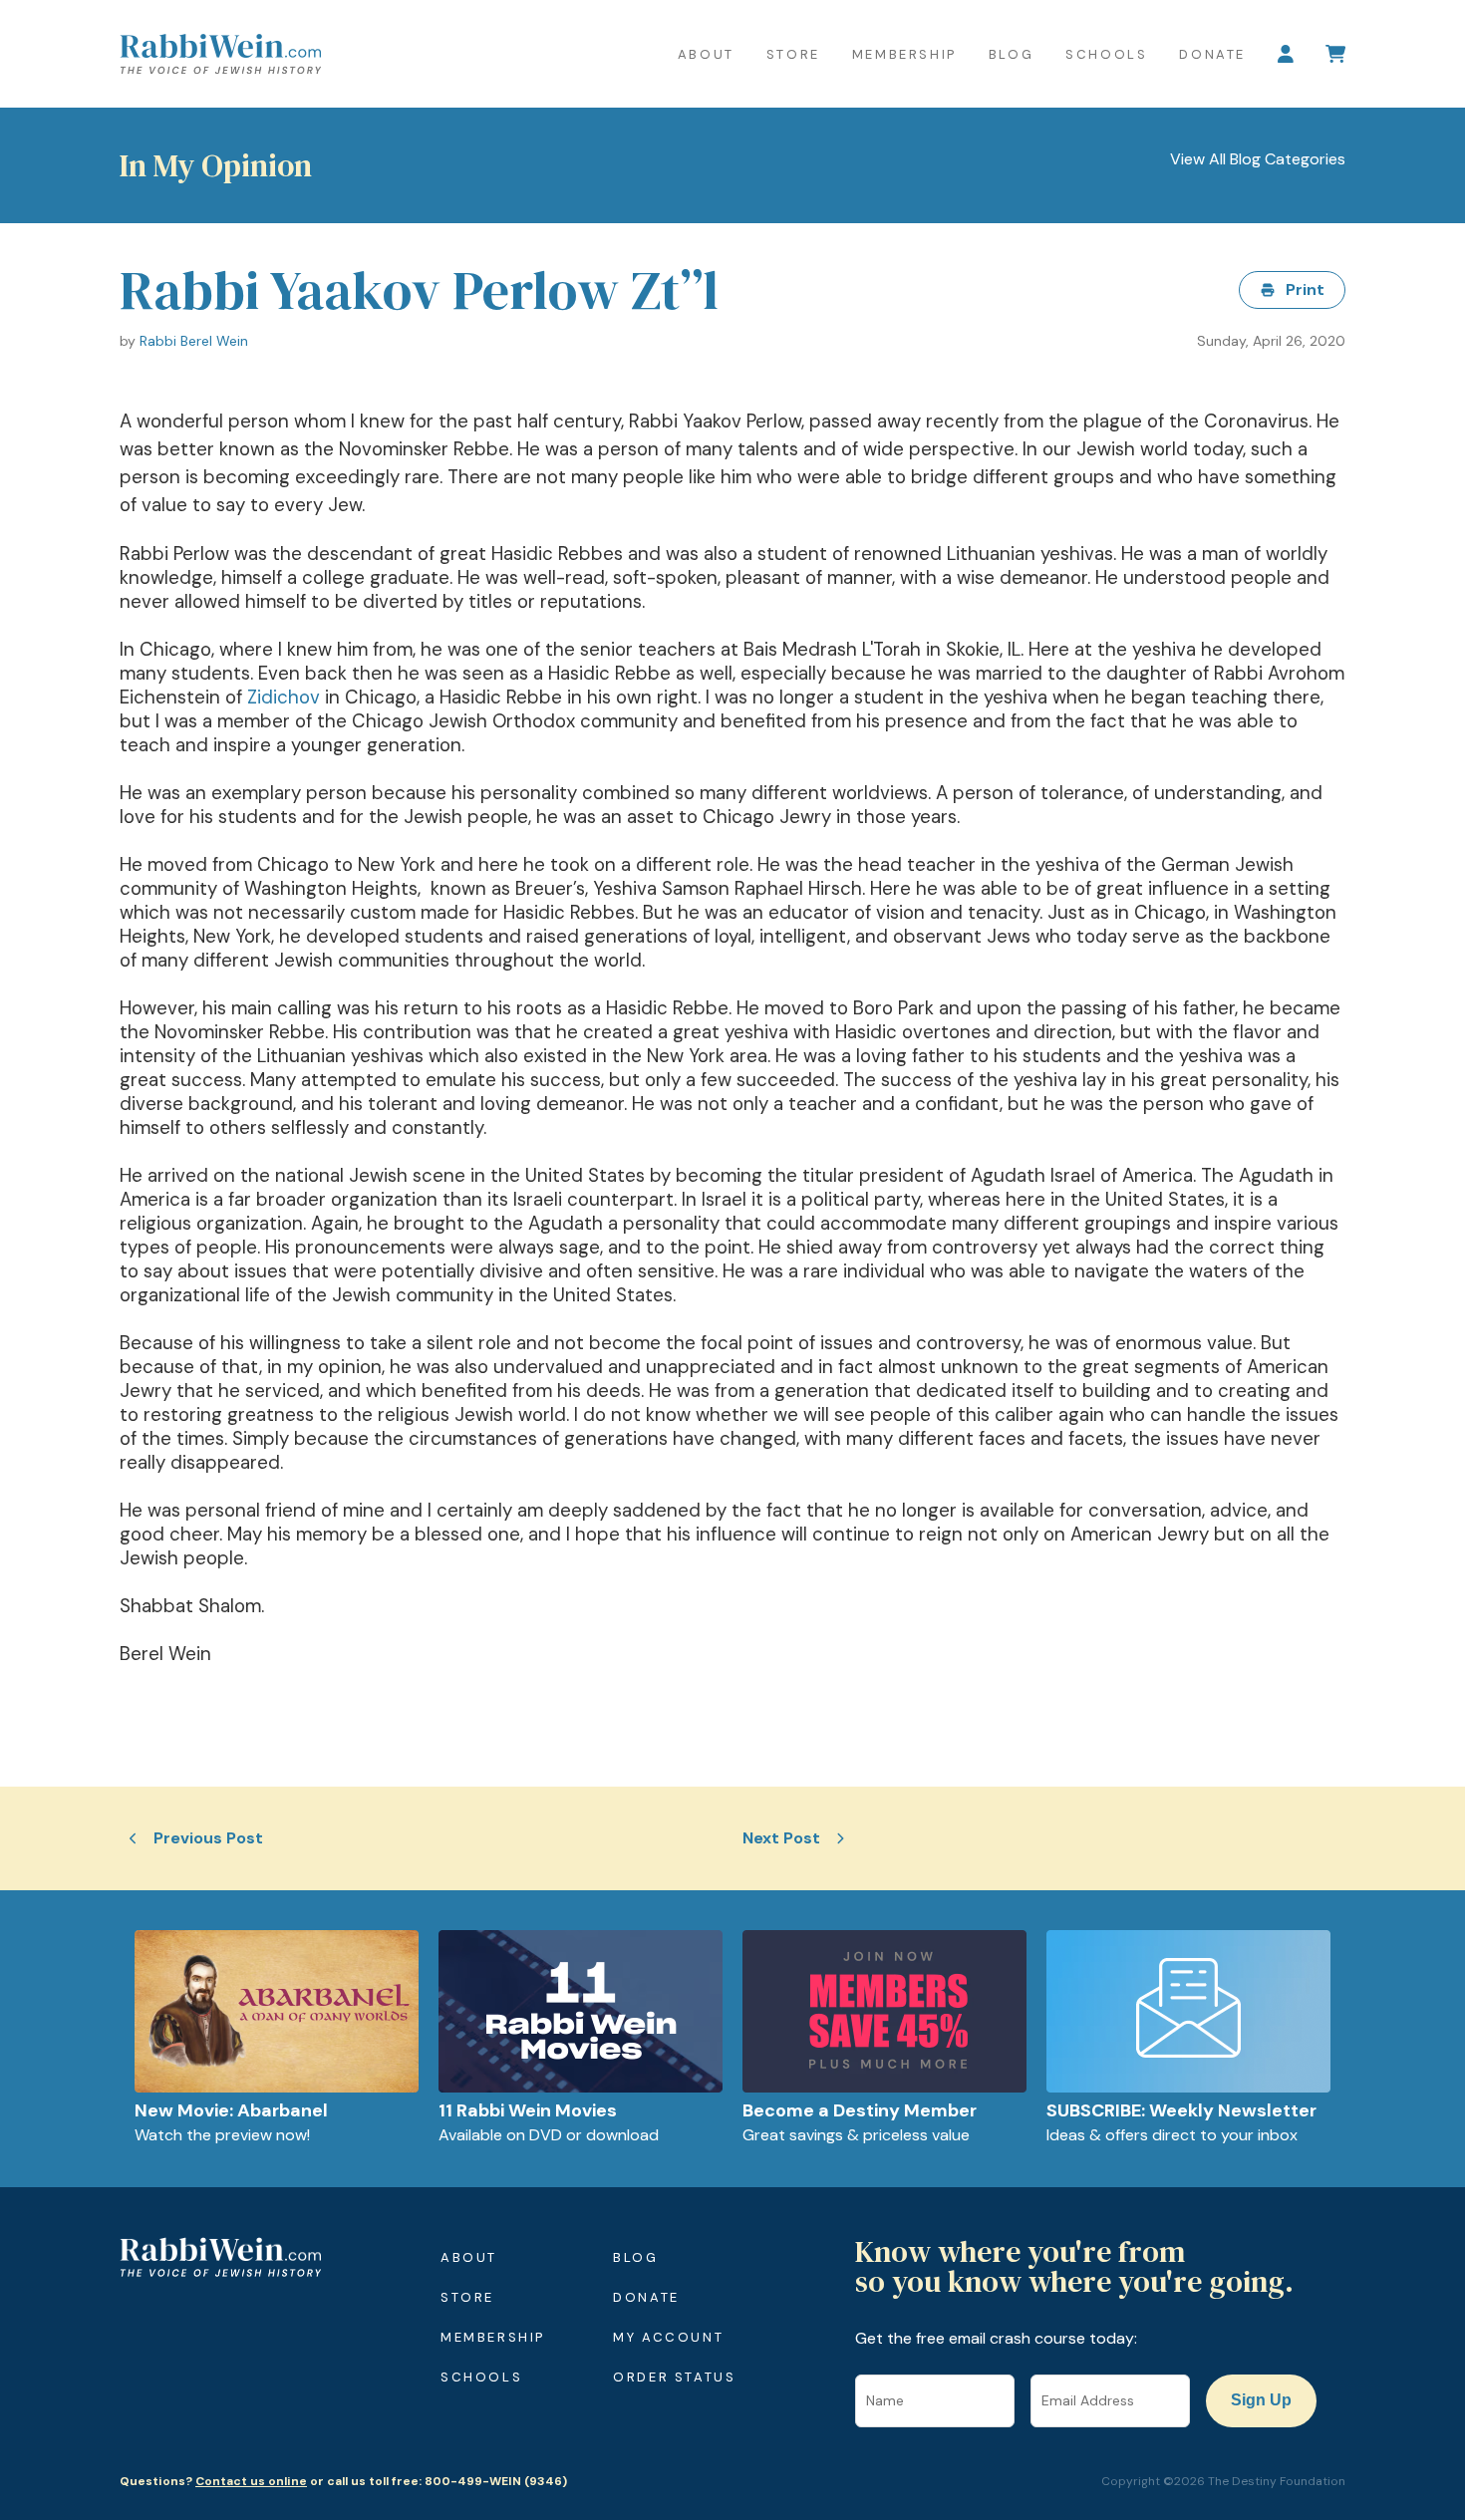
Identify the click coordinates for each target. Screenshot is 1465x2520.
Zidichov (284, 697)
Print (1305, 289)
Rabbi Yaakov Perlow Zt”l (419, 290)
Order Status (674, 2377)
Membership (904, 54)
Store (793, 54)
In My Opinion (216, 165)
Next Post (781, 1838)
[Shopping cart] (1335, 54)
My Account (668, 2337)
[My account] (1286, 54)
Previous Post (208, 1838)
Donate (1212, 54)
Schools (1106, 54)
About (706, 54)
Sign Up (1261, 2400)
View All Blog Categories (1258, 159)
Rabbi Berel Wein (194, 341)
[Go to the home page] (220, 54)
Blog (1011, 54)
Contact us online (251, 2481)
